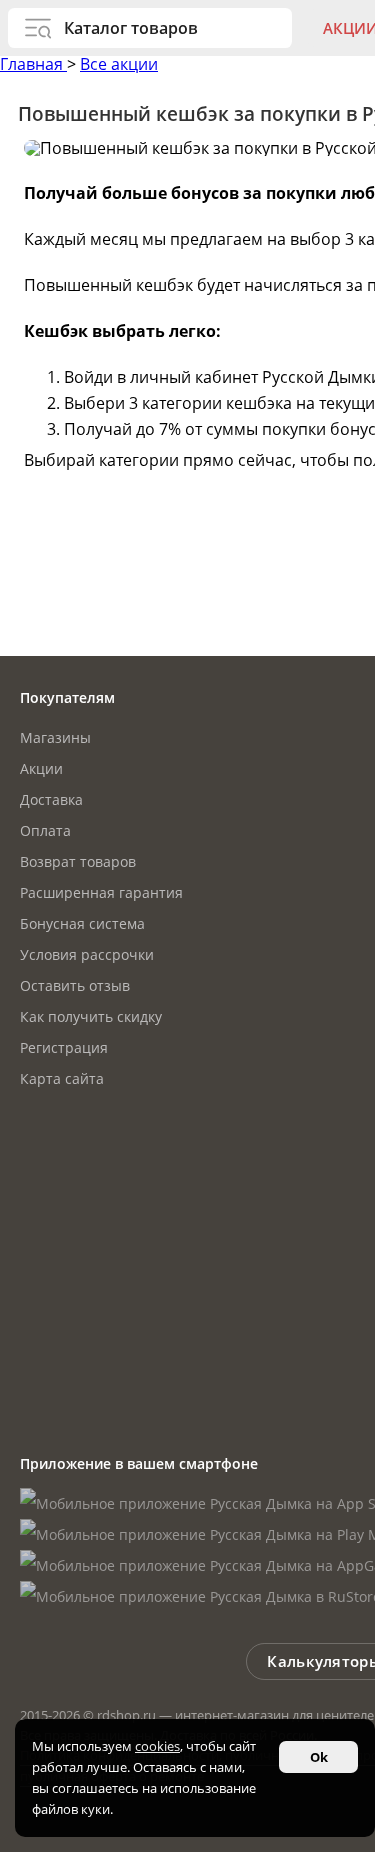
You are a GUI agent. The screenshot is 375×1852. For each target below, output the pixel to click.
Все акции (119, 64)
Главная (33, 64)
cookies (157, 1746)
